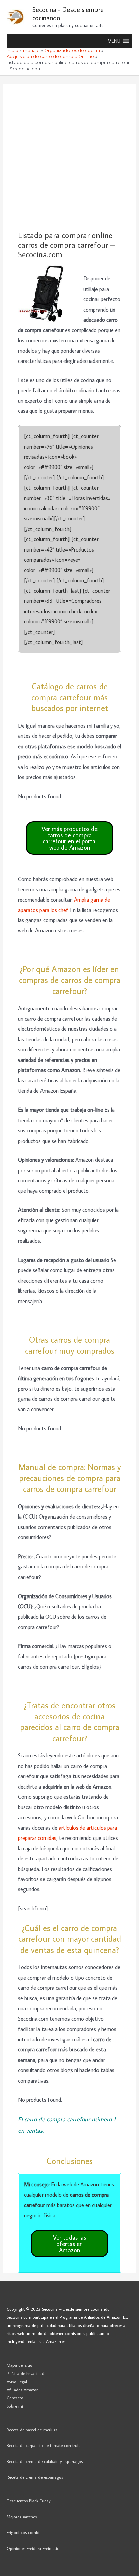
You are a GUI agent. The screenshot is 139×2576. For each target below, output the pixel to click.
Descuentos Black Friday (29, 2501)
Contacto (15, 2398)
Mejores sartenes (22, 2517)
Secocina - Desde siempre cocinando (68, 14)
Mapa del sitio (20, 2365)
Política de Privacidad (25, 2373)
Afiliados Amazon (23, 2390)
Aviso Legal (17, 2382)
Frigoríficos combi (23, 2532)
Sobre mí (15, 2406)
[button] (114, 41)
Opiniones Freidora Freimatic (33, 2548)
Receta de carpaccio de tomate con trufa (44, 2445)
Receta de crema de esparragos (35, 2477)
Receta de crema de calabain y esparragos (45, 2461)
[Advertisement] (69, 157)
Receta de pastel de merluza (32, 2430)
